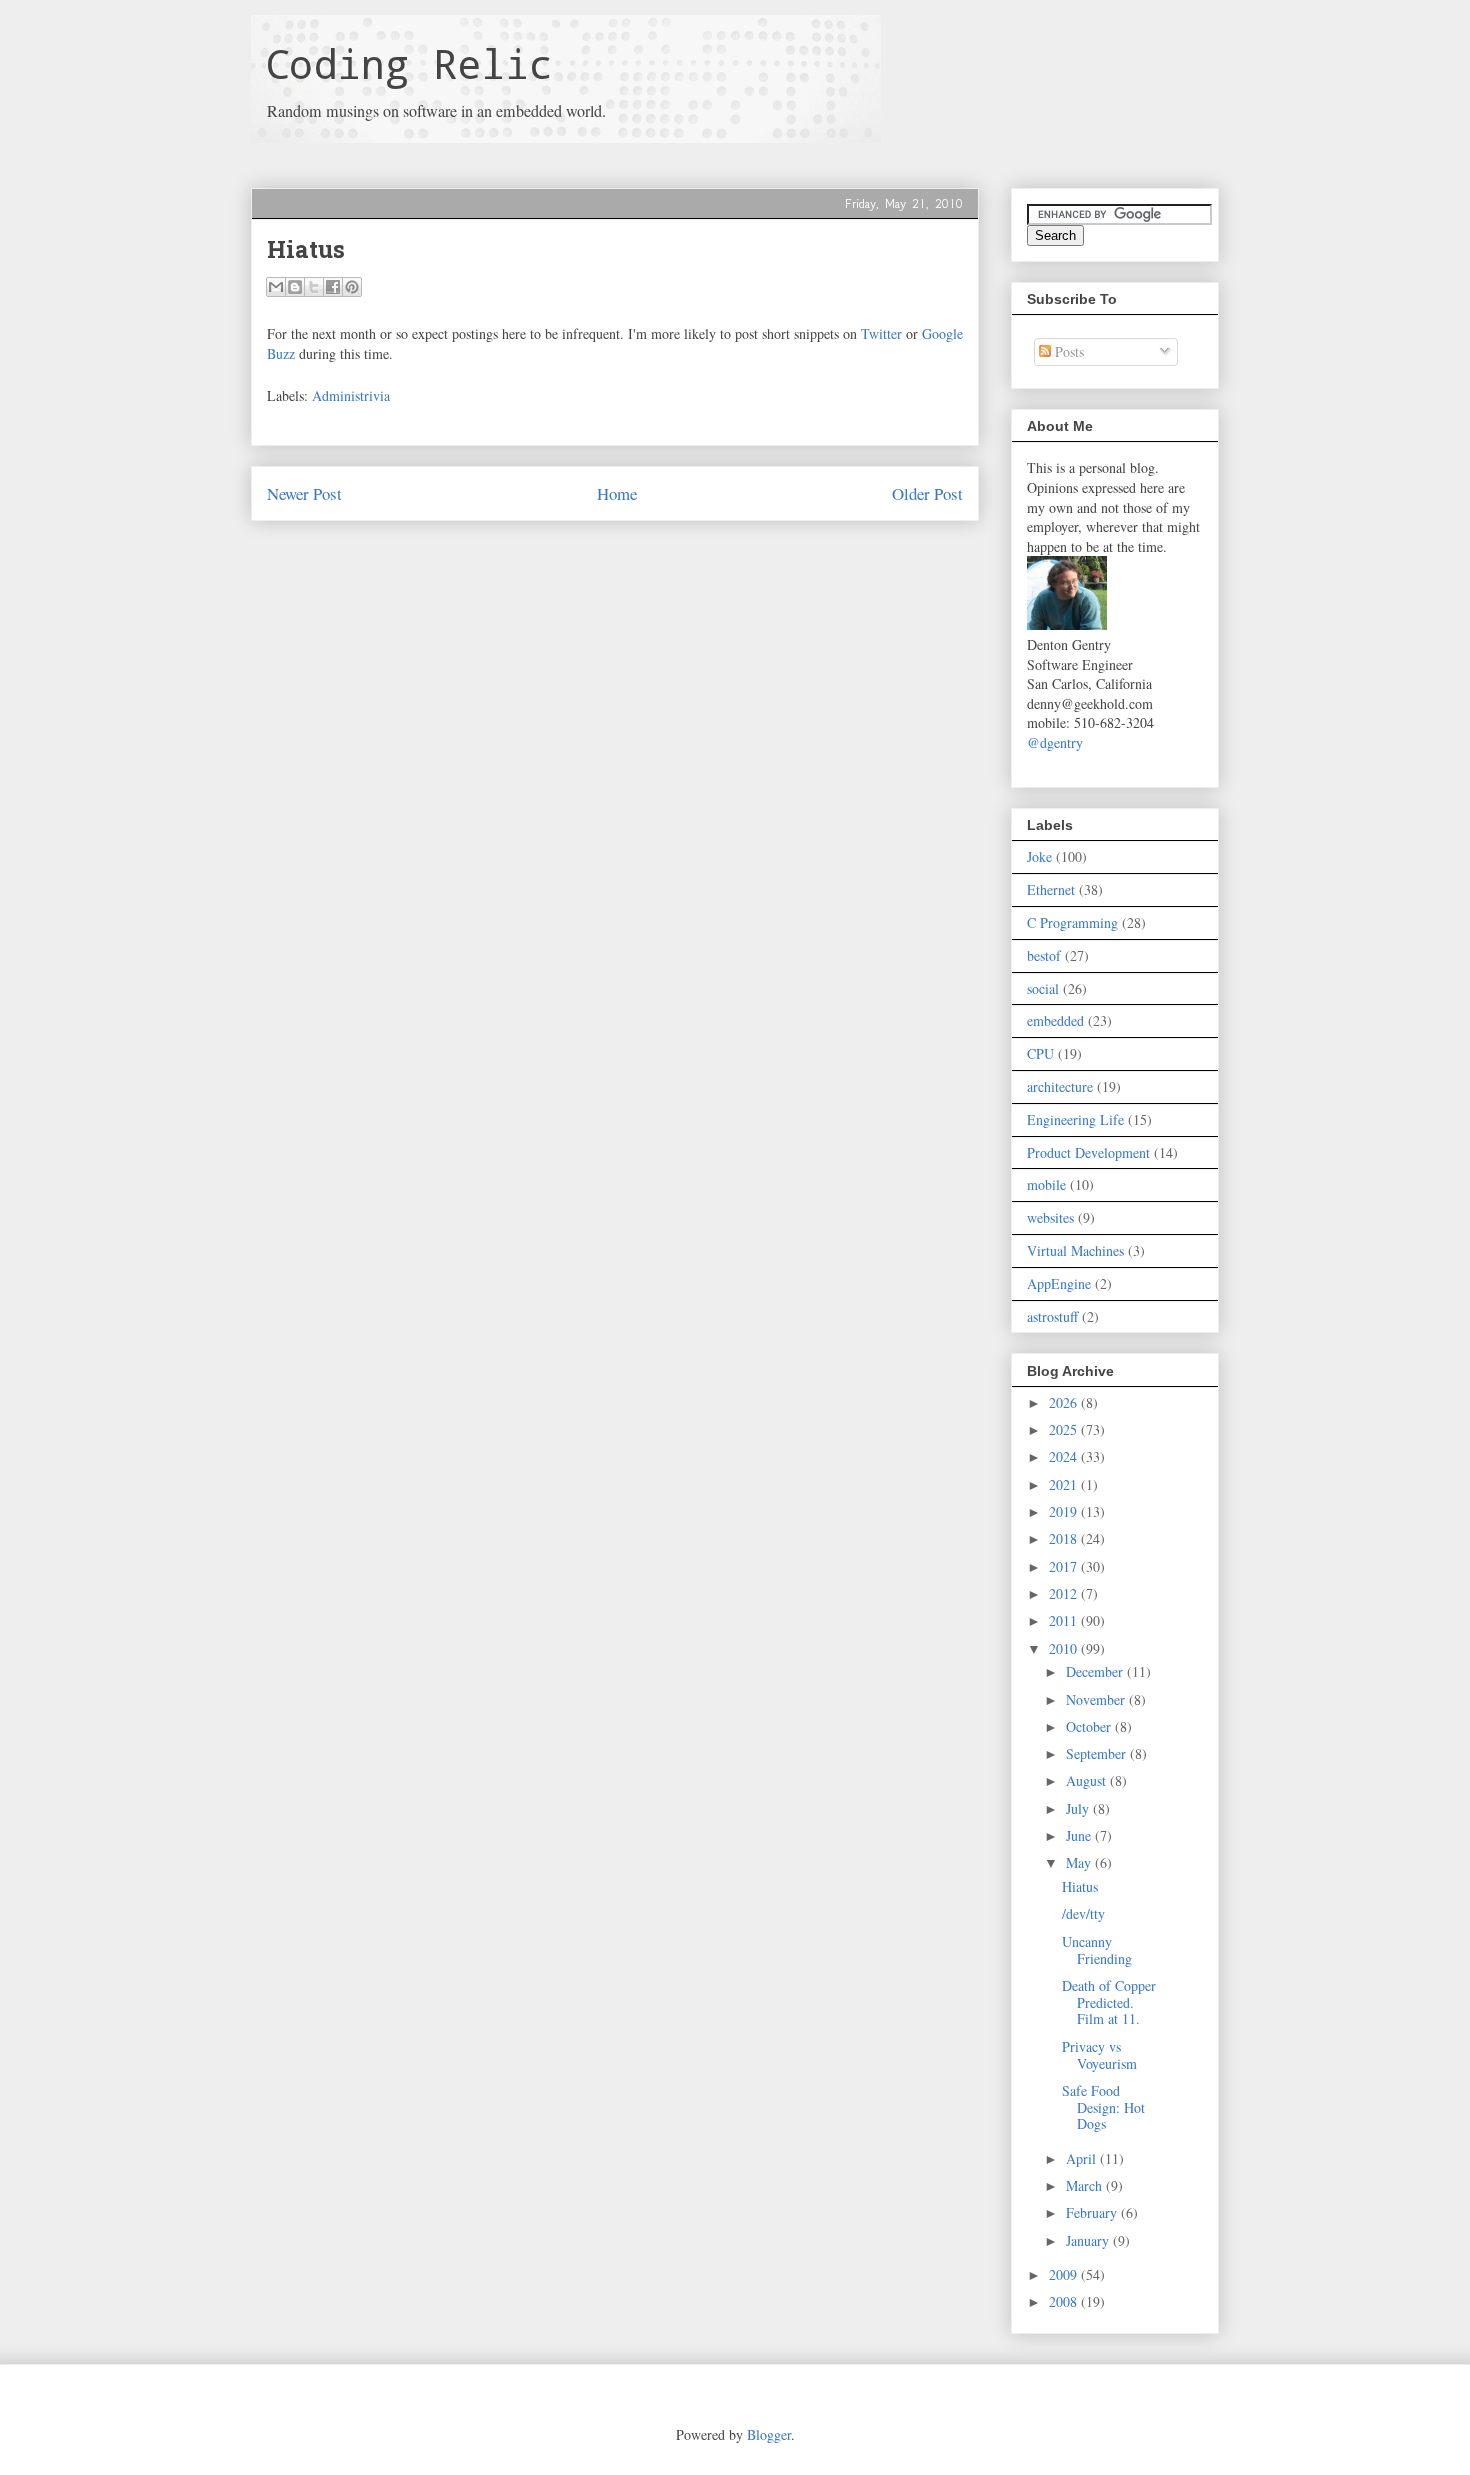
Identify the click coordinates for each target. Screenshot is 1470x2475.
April (1083, 2158)
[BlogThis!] (295, 287)
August (1088, 1780)
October (1090, 1726)
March (1086, 2185)
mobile (1046, 1184)
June (1080, 1835)
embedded (1055, 1020)
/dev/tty (1083, 1913)
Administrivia (351, 395)
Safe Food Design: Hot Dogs (1103, 2107)
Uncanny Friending (1097, 1950)
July (1079, 1808)
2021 (1065, 1484)
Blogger (769, 2434)
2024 (1065, 1456)
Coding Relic (409, 63)
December (1096, 1671)
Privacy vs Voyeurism (1099, 2055)
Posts (1067, 351)
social (1043, 988)
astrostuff (1052, 1316)
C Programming (1072, 922)
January (1089, 2240)
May (1080, 1862)
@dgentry (1055, 742)
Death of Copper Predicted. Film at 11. (1109, 2002)
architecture (1060, 1086)
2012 (1065, 1593)
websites (1050, 1217)
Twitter (881, 333)
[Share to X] (314, 287)
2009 (1065, 2274)
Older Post (927, 493)
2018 (1065, 1538)
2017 (1065, 1566)
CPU (1040, 1053)
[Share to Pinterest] (352, 287)
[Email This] (276, 287)
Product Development (1088, 1152)
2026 (1065, 1402)
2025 (1065, 1429)
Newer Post (304, 493)
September (1098, 1753)
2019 (1065, 1511)
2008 (1065, 2301)
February (1093, 2212)
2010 (1065, 1648)
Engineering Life (1075, 1119)
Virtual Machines (1075, 1250)
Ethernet (1051, 889)
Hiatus (1080, 1886)
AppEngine (1059, 1283)
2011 (1065, 1620)
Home (617, 493)
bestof (1044, 955)
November (1097, 1699)
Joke (1039, 856)
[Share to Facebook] (333, 287)
